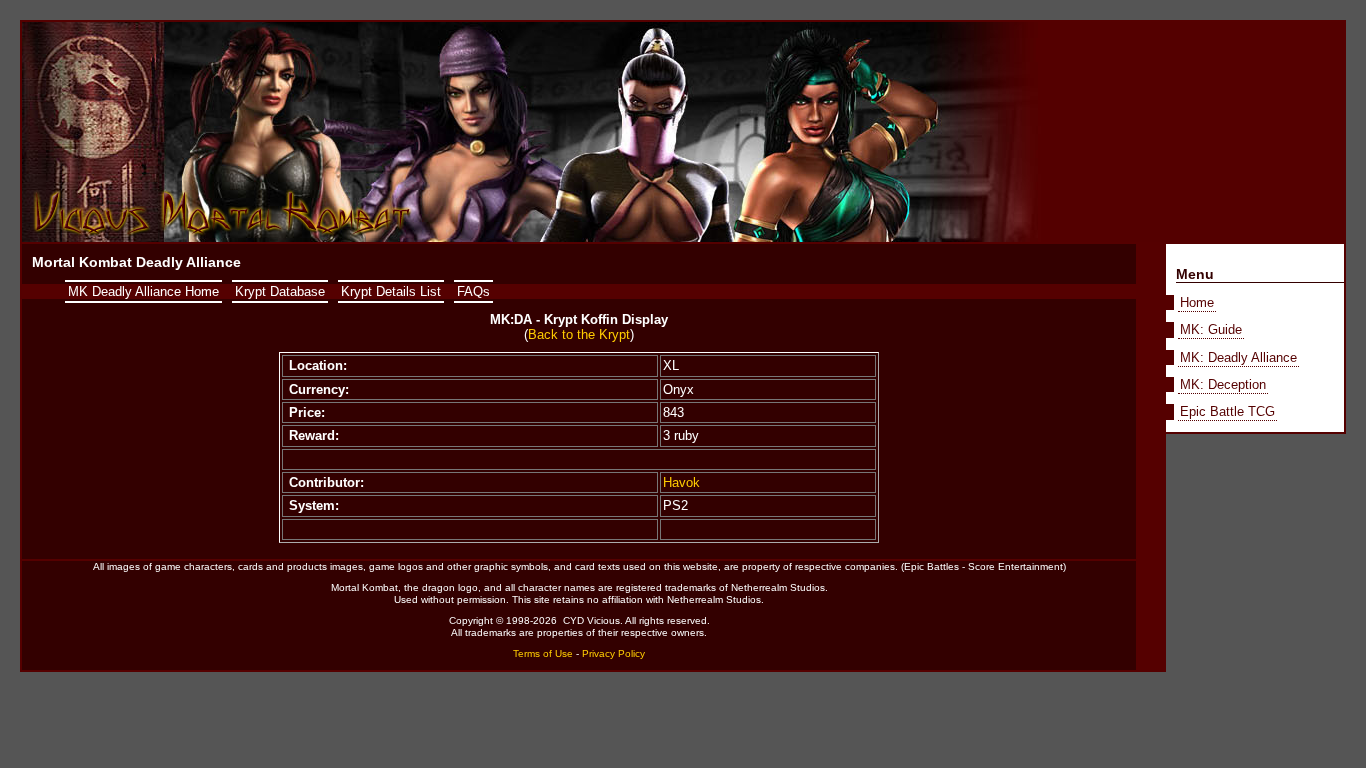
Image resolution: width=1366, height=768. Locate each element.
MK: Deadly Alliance (1238, 357)
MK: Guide (1211, 329)
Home (1197, 302)
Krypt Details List (391, 291)
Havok (681, 482)
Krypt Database (280, 291)
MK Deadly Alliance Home (143, 291)
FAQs (473, 291)
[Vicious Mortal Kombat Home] (224, 236)
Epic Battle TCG (1227, 411)
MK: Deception (1223, 384)
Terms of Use (543, 653)
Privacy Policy (613, 653)
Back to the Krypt (579, 334)
